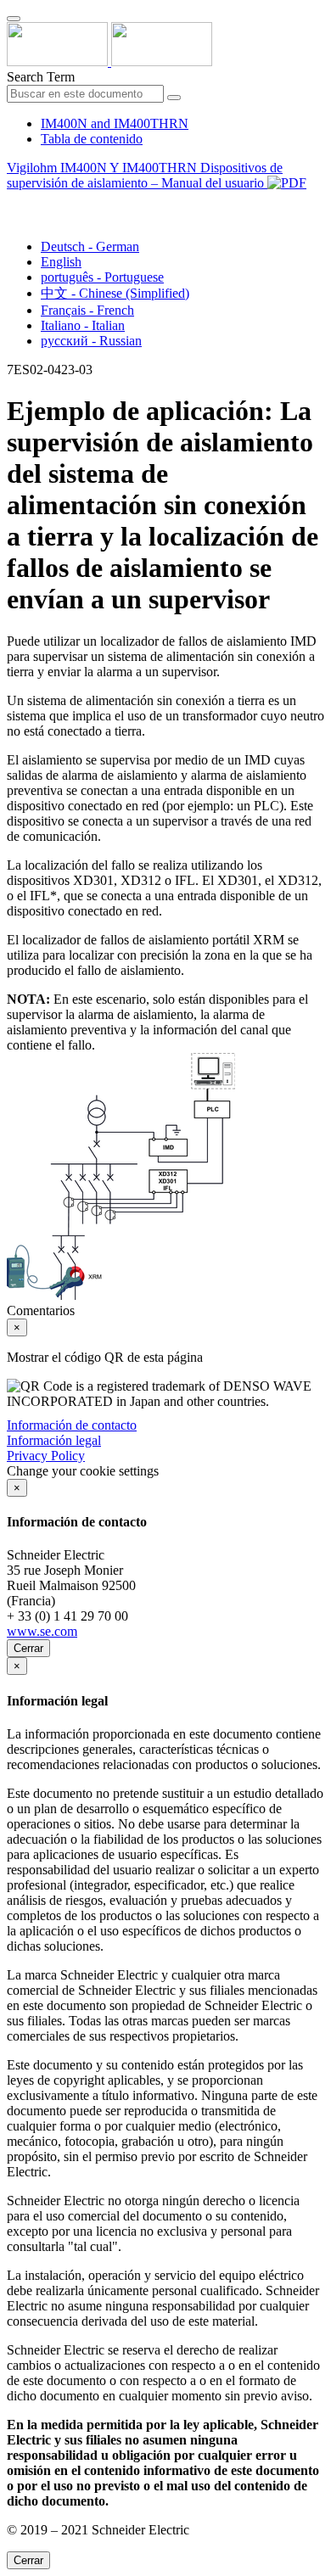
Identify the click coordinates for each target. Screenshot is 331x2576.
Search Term (41, 77)
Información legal (54, 1440)
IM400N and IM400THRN (115, 123)
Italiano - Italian (83, 325)
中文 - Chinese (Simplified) (115, 293)
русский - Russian (91, 341)
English (61, 262)
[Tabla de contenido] (14, 202)
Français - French (87, 310)
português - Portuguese (102, 277)
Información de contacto (72, 1425)
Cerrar (28, 1648)
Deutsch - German (90, 246)
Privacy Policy (46, 1456)
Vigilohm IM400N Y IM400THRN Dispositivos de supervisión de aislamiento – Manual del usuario (145, 175)
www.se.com (42, 1631)
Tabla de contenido (92, 139)
